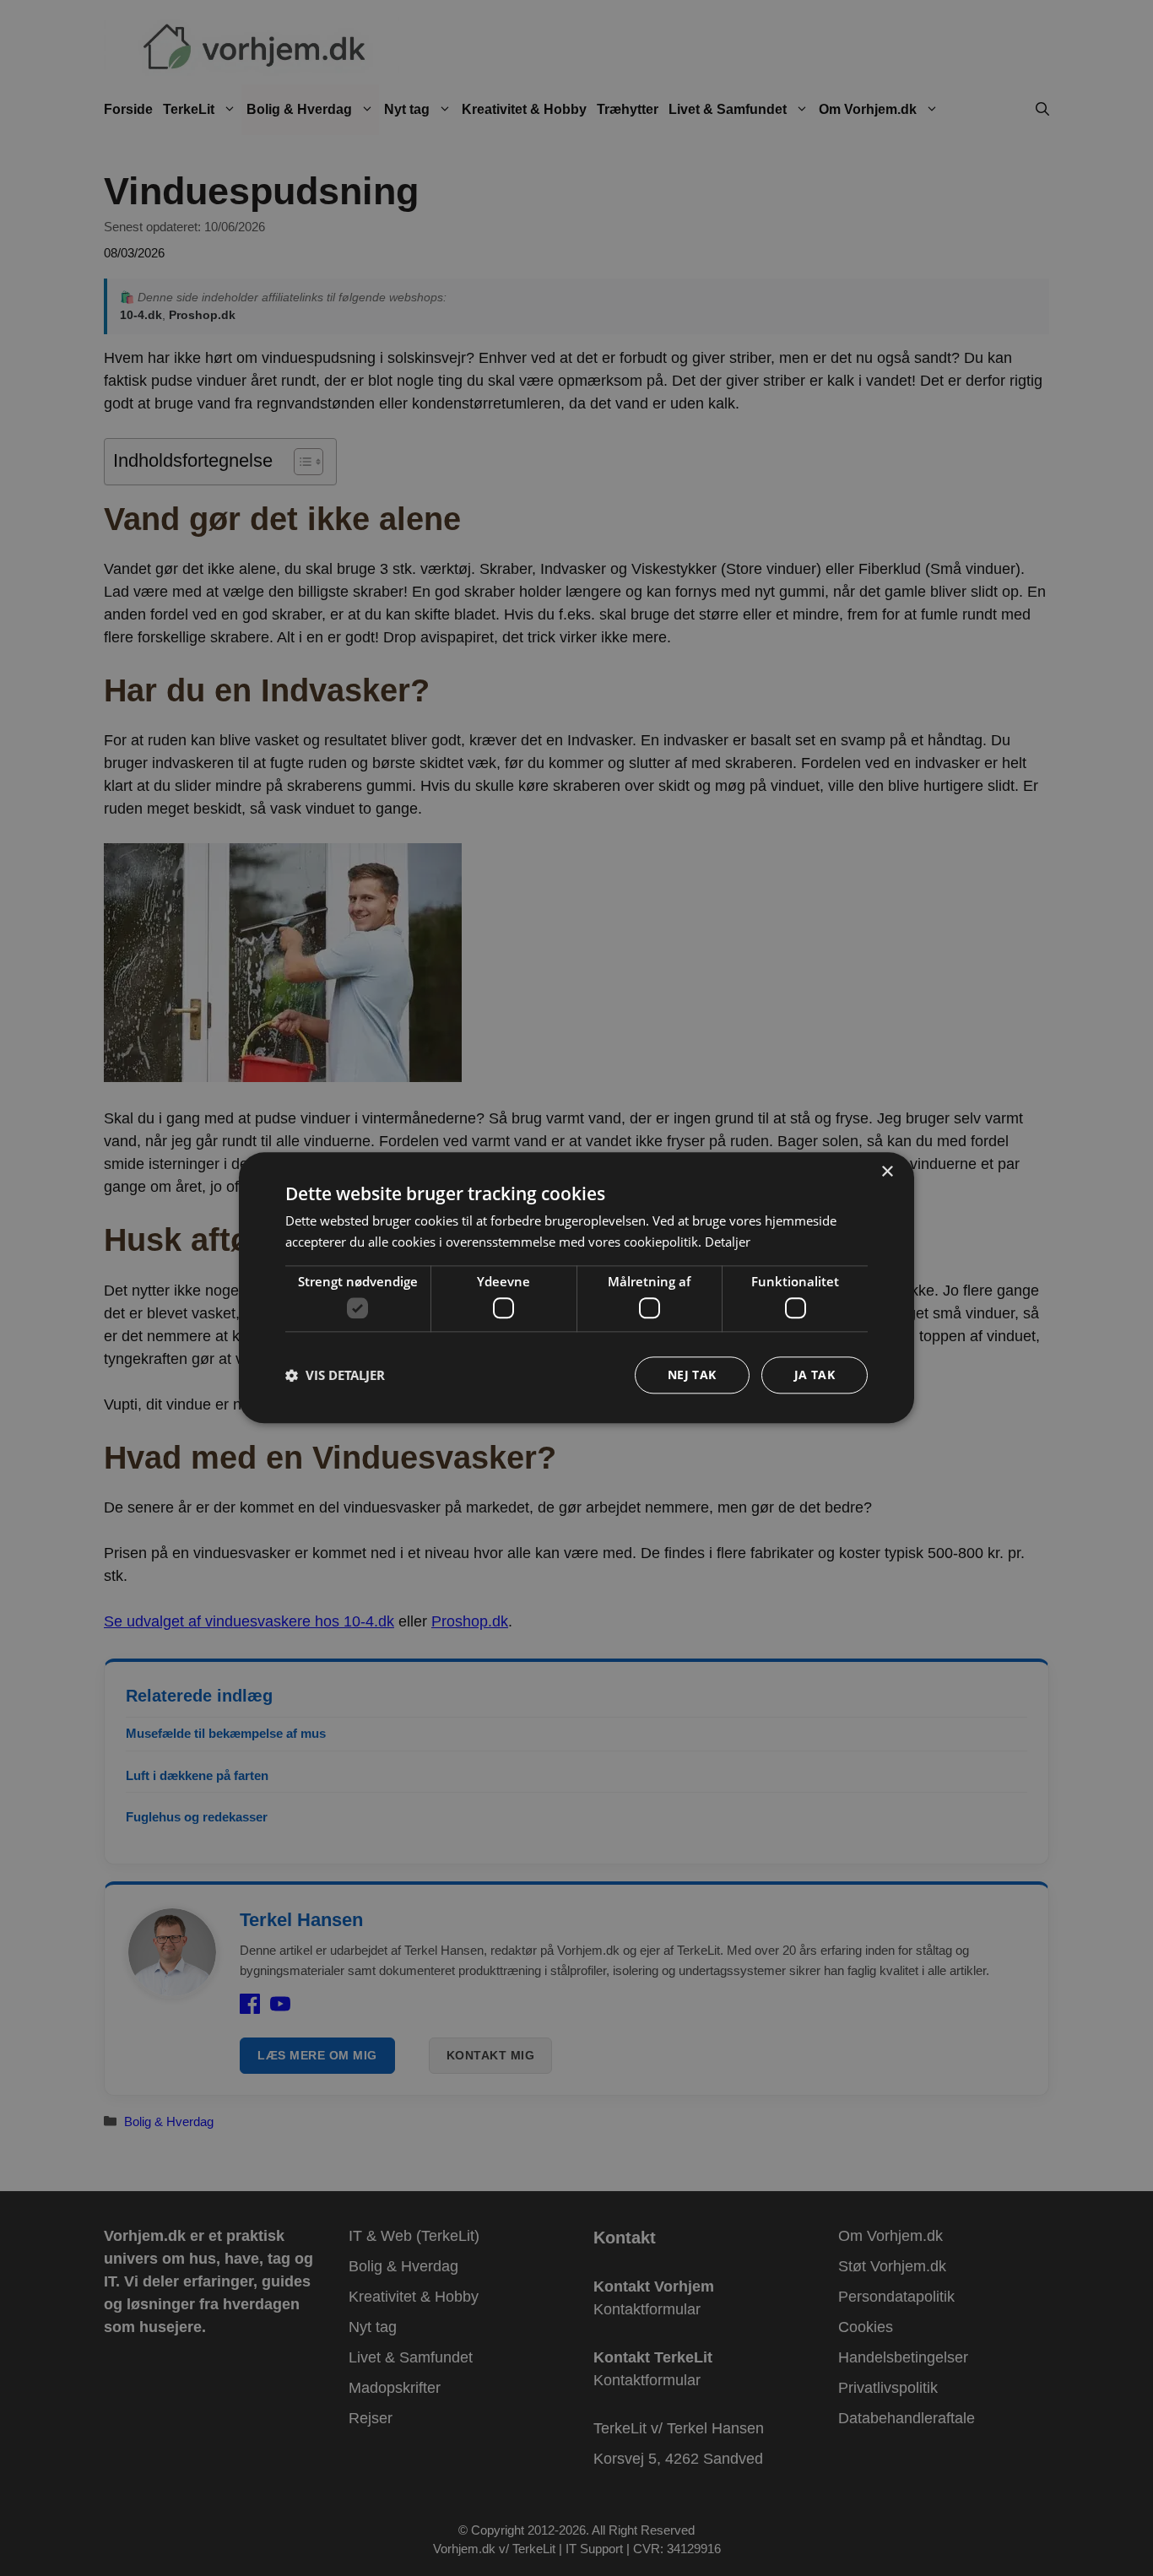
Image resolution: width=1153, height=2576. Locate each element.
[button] (335, 1376)
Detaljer (728, 1242)
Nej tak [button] (692, 1375)
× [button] (887, 1172)
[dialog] (576, 1288)
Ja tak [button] (815, 1375)
